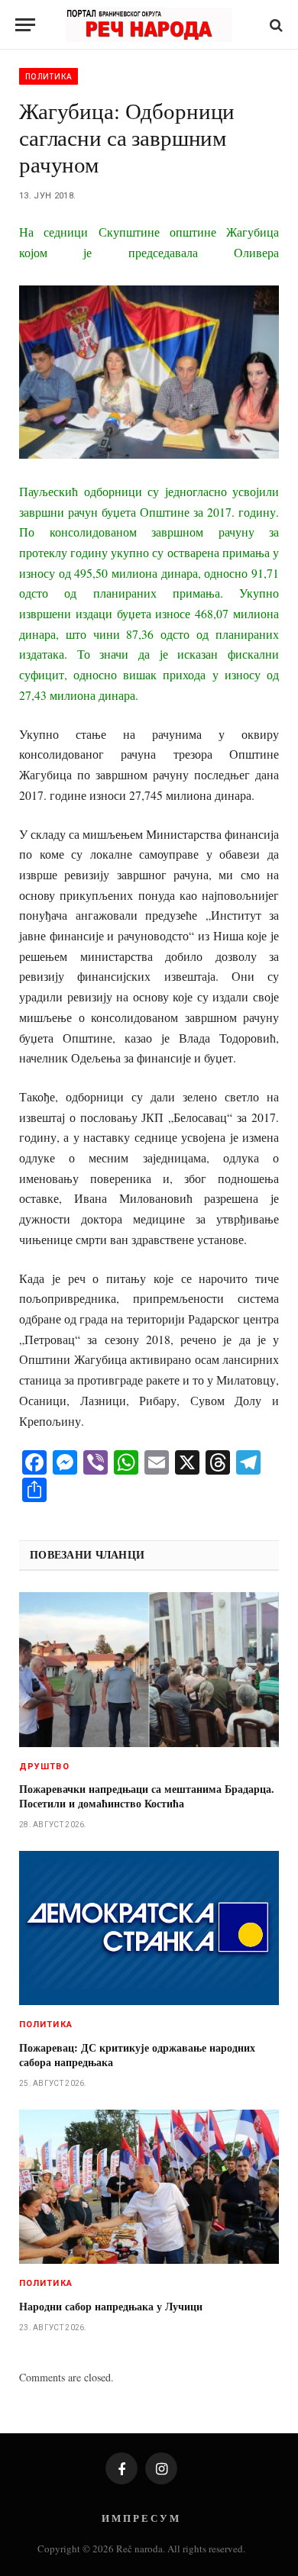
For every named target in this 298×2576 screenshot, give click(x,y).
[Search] (275, 25)
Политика (49, 76)
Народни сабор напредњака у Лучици (111, 2306)
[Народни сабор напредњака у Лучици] (149, 2187)
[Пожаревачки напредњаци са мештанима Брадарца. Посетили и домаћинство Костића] (149, 1669)
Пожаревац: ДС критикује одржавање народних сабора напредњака (137, 2055)
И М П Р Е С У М (140, 2518)
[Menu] (25, 25)
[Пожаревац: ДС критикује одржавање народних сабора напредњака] (149, 1928)
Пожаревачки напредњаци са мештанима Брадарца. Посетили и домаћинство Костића (147, 1796)
